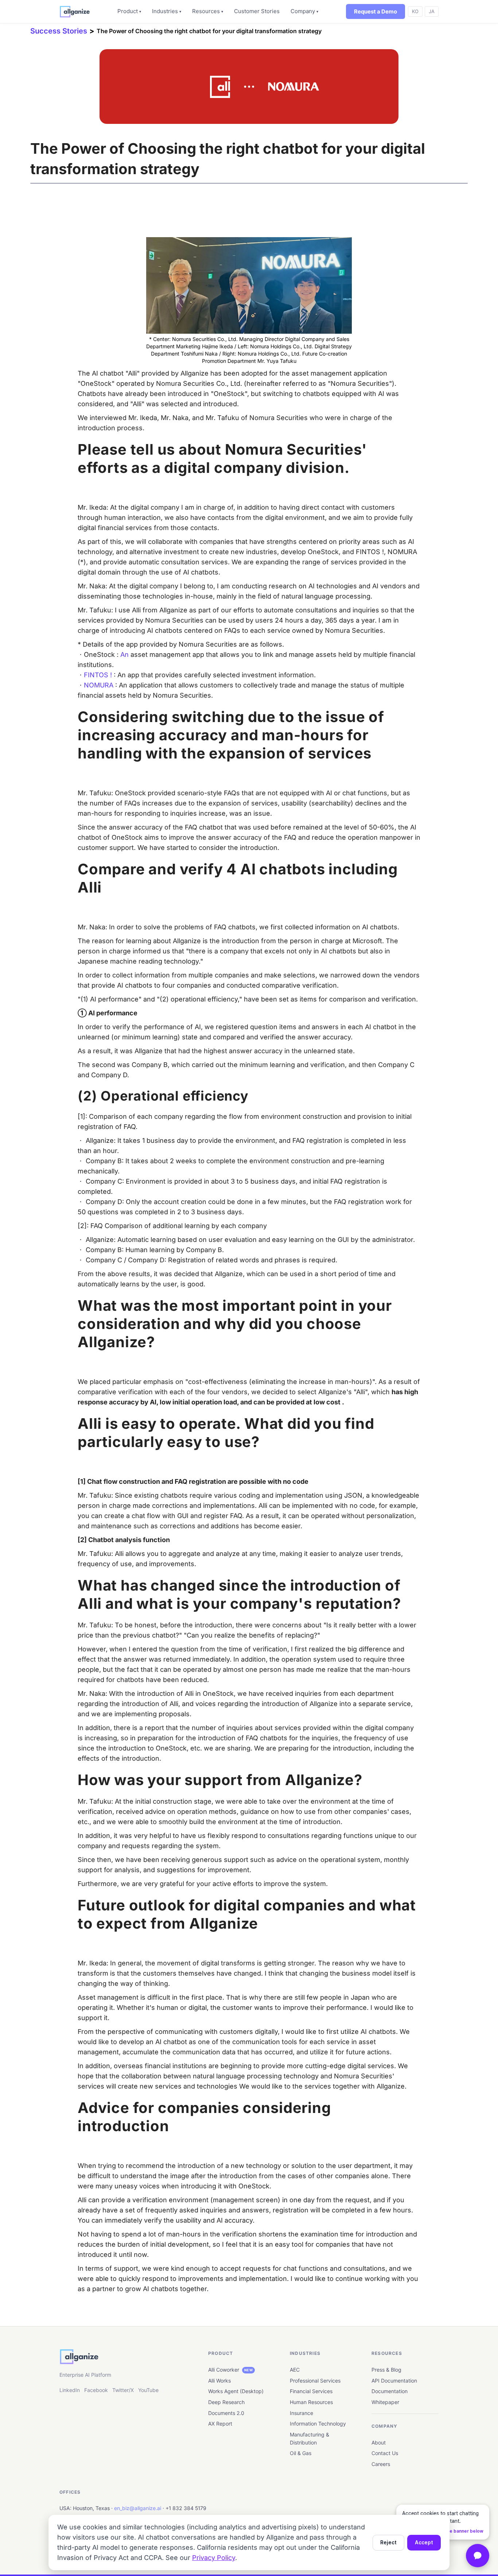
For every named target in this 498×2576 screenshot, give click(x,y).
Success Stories (59, 31)
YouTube (148, 2390)
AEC (295, 2370)
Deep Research (226, 2402)
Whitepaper (385, 2402)
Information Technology (318, 2424)
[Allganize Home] (75, 12)
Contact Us (385, 2453)
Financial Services (311, 2391)
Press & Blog (386, 2370)
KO (415, 11)
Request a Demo (376, 11)
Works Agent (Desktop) (236, 2391)
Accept (424, 2542)
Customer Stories (257, 11)
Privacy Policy (214, 2558)
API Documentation (394, 2381)
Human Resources (311, 2402)
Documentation (390, 2391)
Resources (208, 11)
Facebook (96, 2390)
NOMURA (99, 685)
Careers (381, 2464)
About (379, 2442)
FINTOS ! (98, 675)
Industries (167, 11)
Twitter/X (123, 2390)
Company (304, 11)
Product (129, 11)
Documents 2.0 (226, 2413)
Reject (388, 2542)
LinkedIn (70, 2390)
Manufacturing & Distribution (310, 2438)
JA (432, 11)
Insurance (301, 2413)
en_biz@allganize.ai (138, 2508)
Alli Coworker (230, 2370)
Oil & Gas (301, 2453)
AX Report (220, 2424)
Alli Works (219, 2381)
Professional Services (315, 2381)
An (124, 654)
